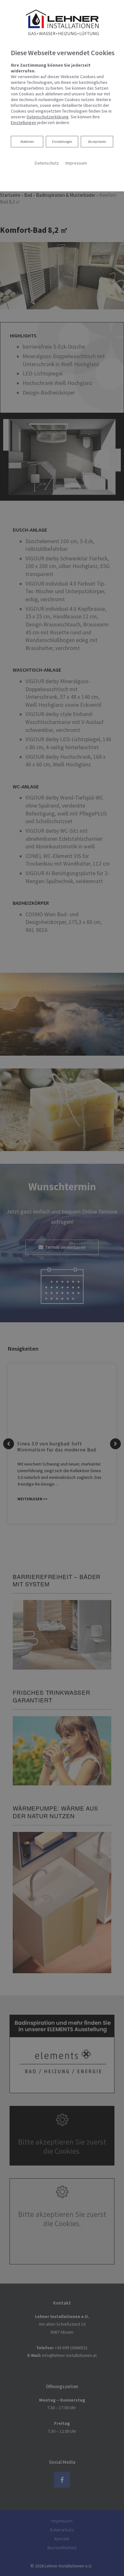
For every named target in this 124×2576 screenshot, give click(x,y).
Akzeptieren (97, 142)
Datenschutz (47, 163)
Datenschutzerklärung (48, 117)
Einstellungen (62, 142)
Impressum (76, 163)
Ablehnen (27, 141)
